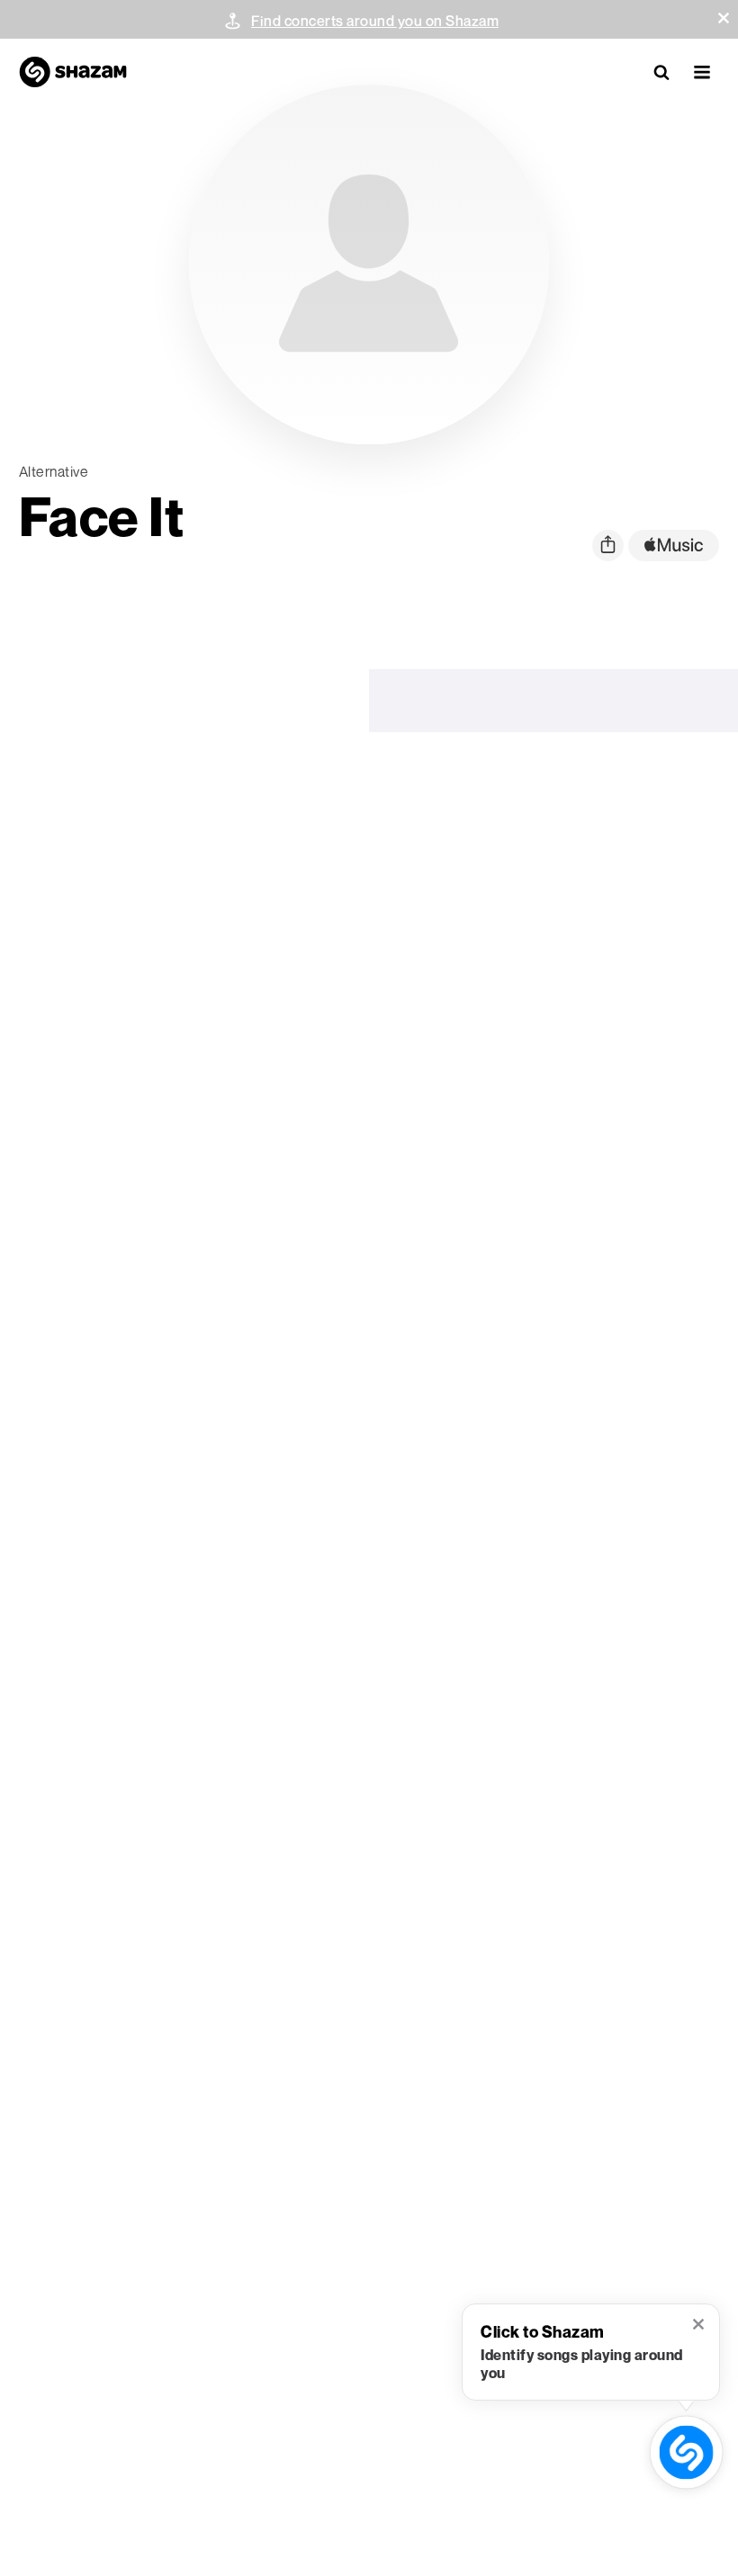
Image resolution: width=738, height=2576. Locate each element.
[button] (724, 18)
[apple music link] (674, 546)
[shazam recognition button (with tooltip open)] (686, 2452)
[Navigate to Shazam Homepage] (73, 72)
